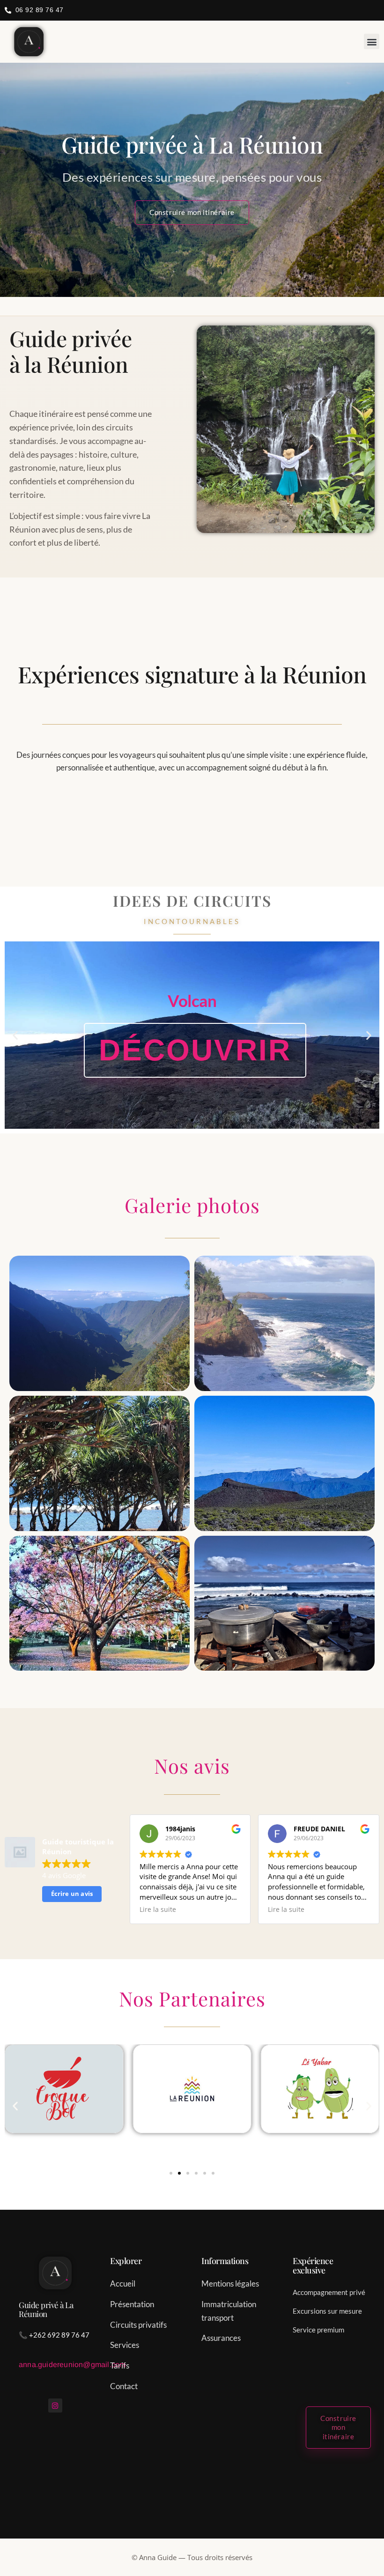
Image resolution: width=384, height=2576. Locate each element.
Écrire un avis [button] (72, 1894)
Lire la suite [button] (158, 1910)
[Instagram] (55, 2406)
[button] (372, 41)
